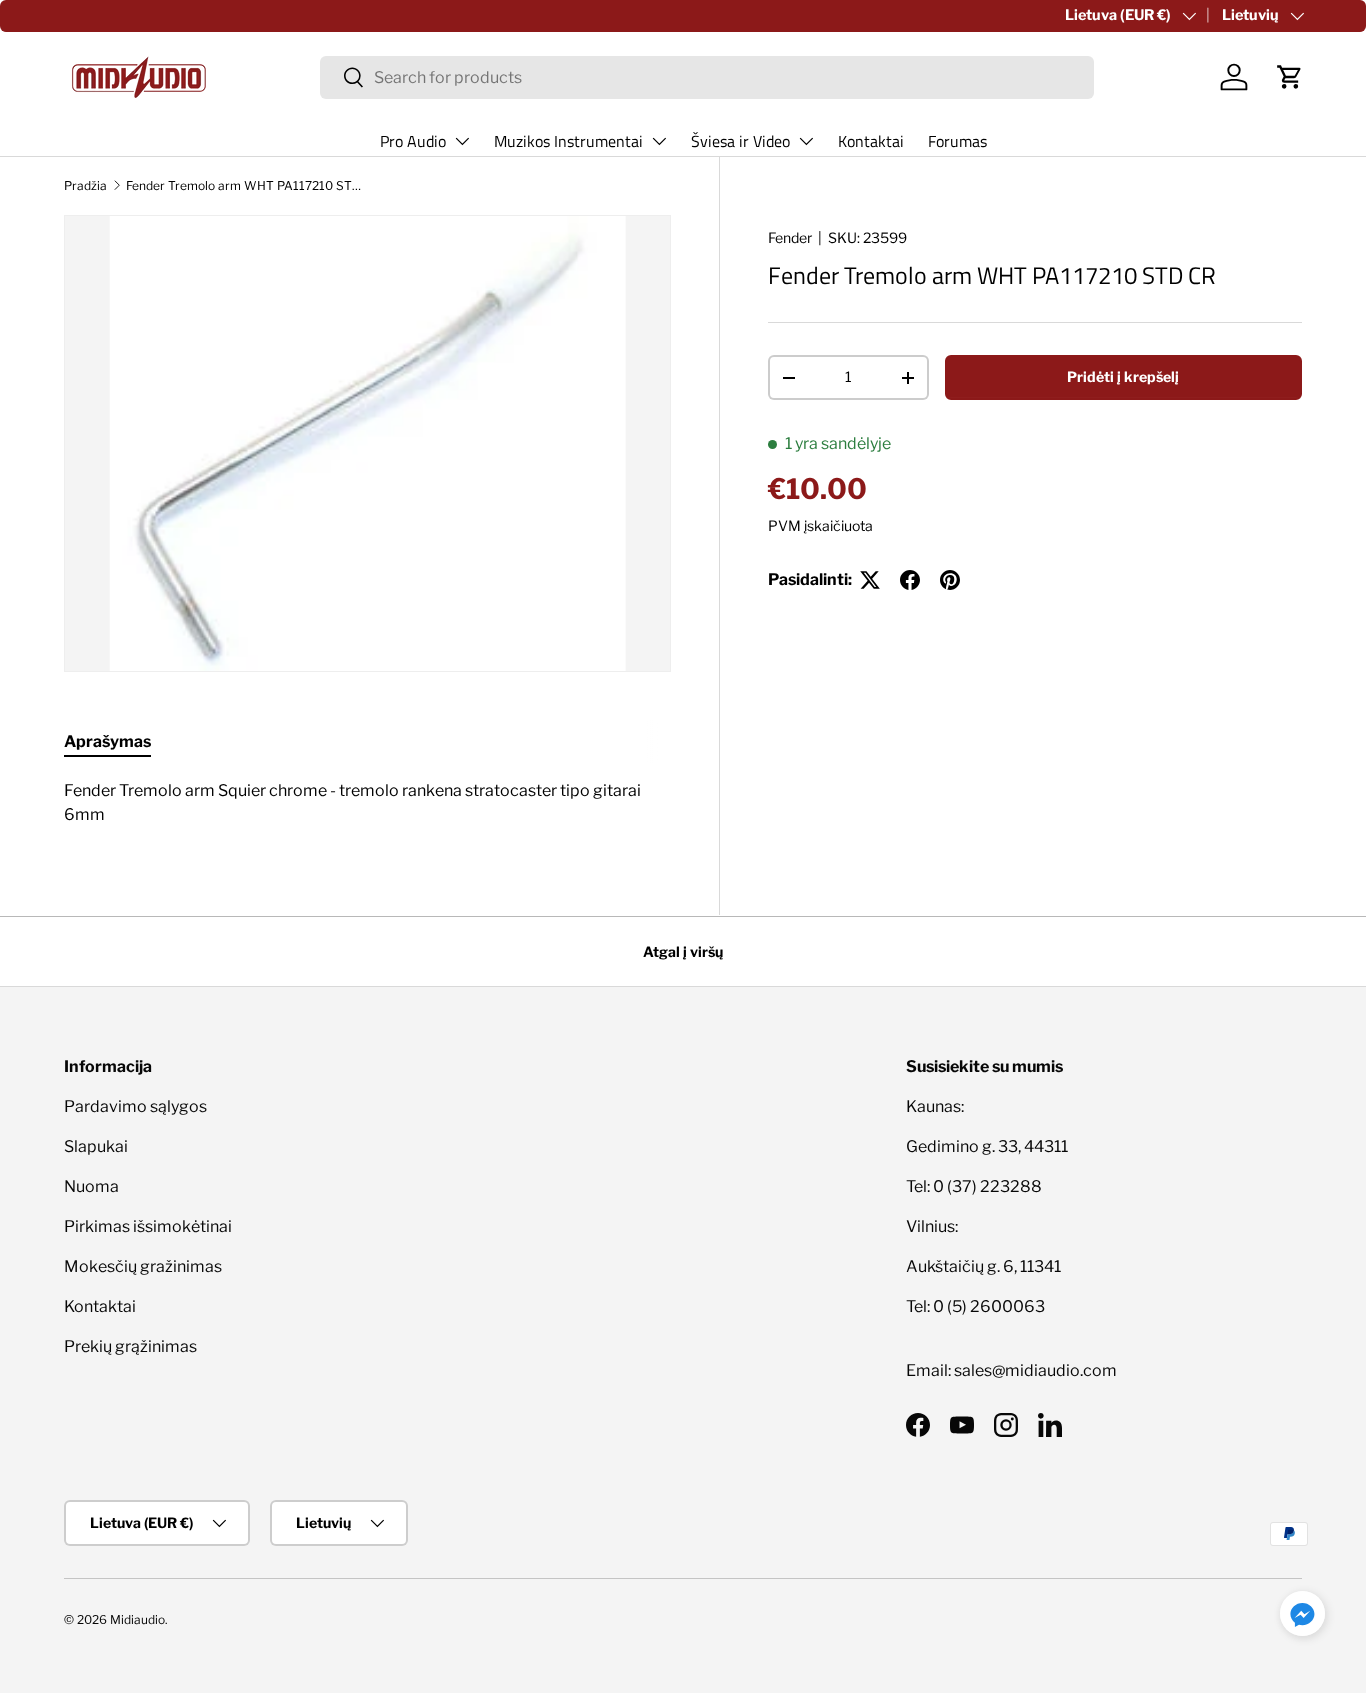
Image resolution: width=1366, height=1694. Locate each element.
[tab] (107, 741)
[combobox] (707, 77)
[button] (1290, 77)
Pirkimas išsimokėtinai (148, 1226)
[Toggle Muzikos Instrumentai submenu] (659, 141)
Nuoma (91, 1186)
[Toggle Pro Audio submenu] (462, 141)
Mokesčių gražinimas (143, 1266)
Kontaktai (871, 141)
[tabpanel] (367, 803)
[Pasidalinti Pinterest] (950, 580)
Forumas (957, 141)
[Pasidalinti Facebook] (910, 580)
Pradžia (85, 185)
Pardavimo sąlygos (135, 1106)
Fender (790, 237)
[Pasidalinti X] (870, 580)
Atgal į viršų (683, 951)
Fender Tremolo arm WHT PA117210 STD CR (246, 185)
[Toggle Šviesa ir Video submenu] (806, 141)
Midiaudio (137, 1619)
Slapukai (96, 1146)
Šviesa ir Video (740, 141)
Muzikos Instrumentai (568, 141)
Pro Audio (413, 141)
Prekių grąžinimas (130, 1346)
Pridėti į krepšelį (1123, 376)
